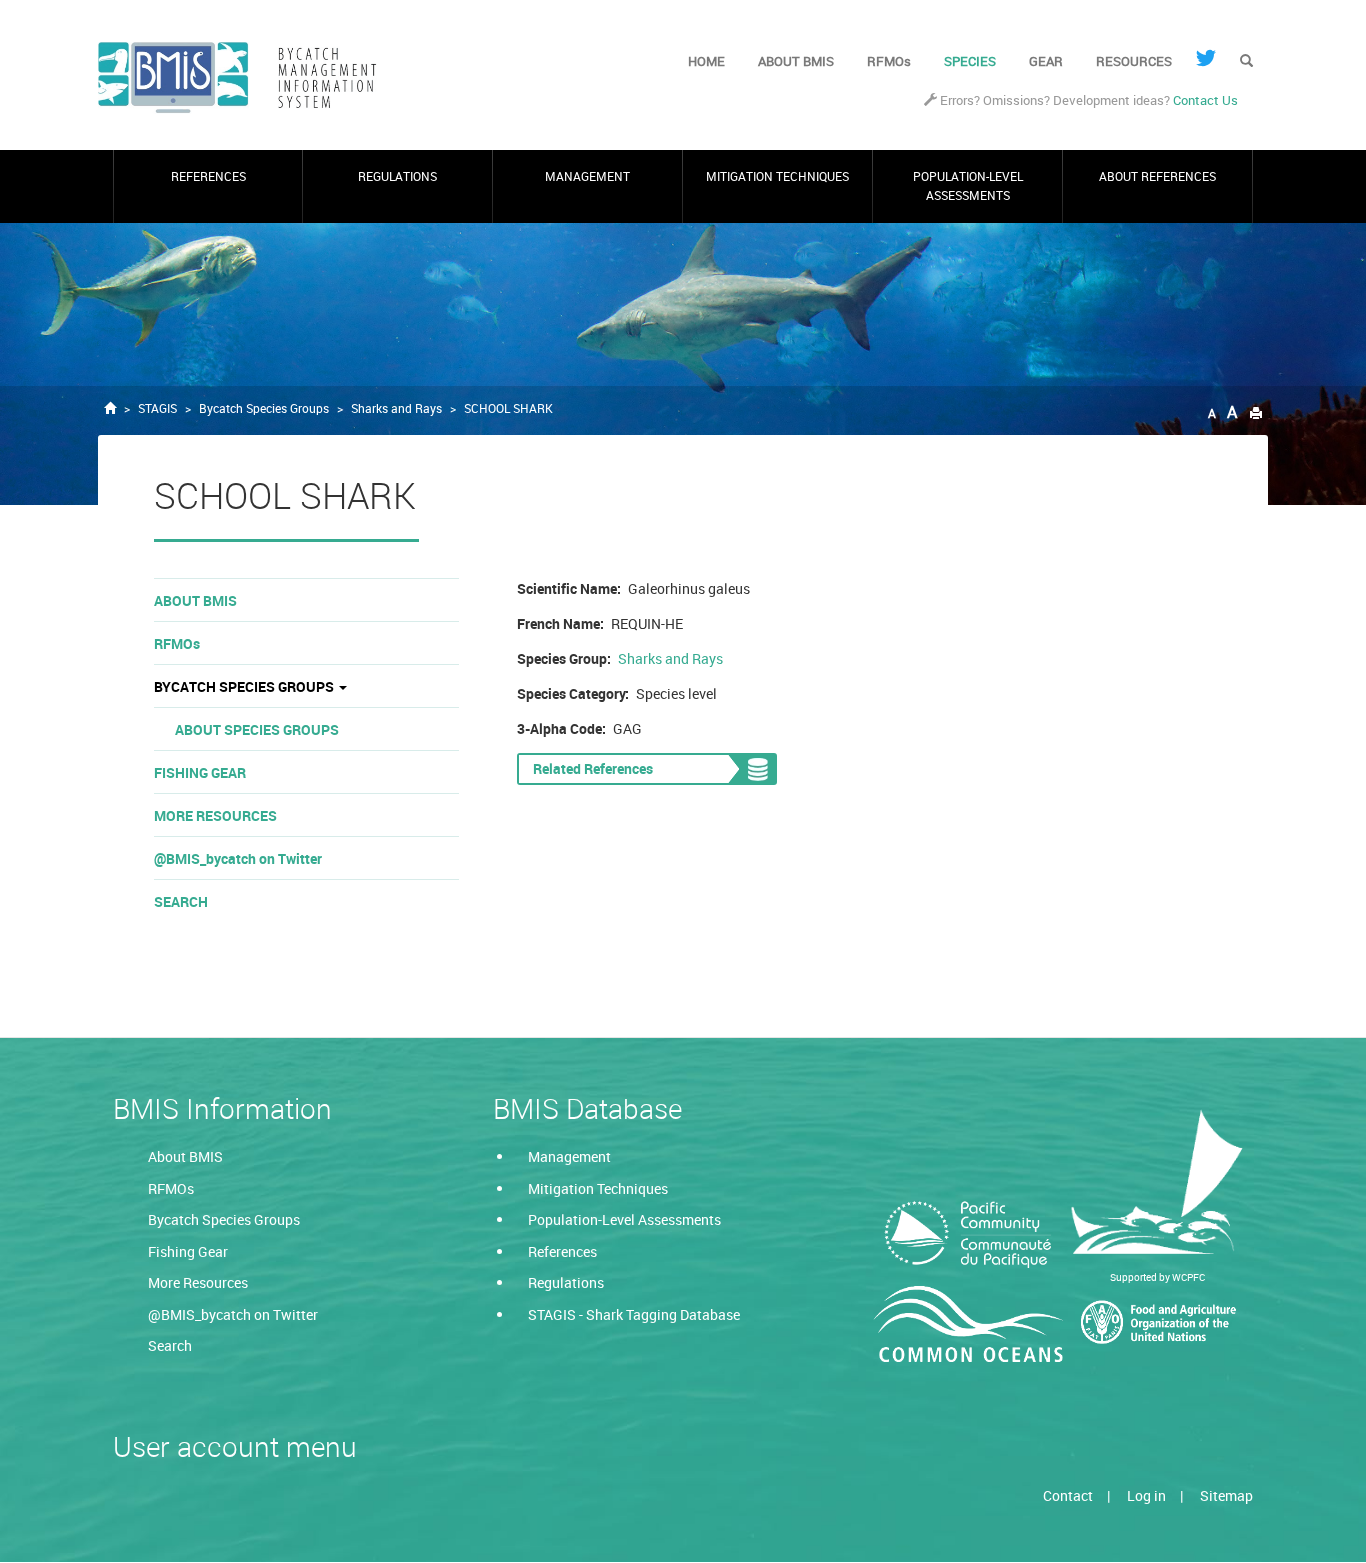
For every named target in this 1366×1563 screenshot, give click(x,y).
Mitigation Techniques (777, 176)
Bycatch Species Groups (264, 408)
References (208, 176)
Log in (1146, 1495)
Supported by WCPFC (1157, 1277)
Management (587, 176)
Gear (1046, 61)
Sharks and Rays (396, 408)
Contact (1068, 1495)
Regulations (397, 176)
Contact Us (1205, 100)
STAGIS (157, 408)
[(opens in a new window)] (1206, 58)
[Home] (245, 78)
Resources (1134, 61)
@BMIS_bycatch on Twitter (238, 858)
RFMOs (889, 61)
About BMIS (796, 61)
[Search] (1246, 62)
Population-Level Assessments (968, 185)
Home (706, 61)
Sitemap (1226, 1495)
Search (181, 901)
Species (970, 61)
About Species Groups (257, 729)
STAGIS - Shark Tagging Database (634, 1314)
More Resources (215, 815)
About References (1157, 176)
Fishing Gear (200, 772)
